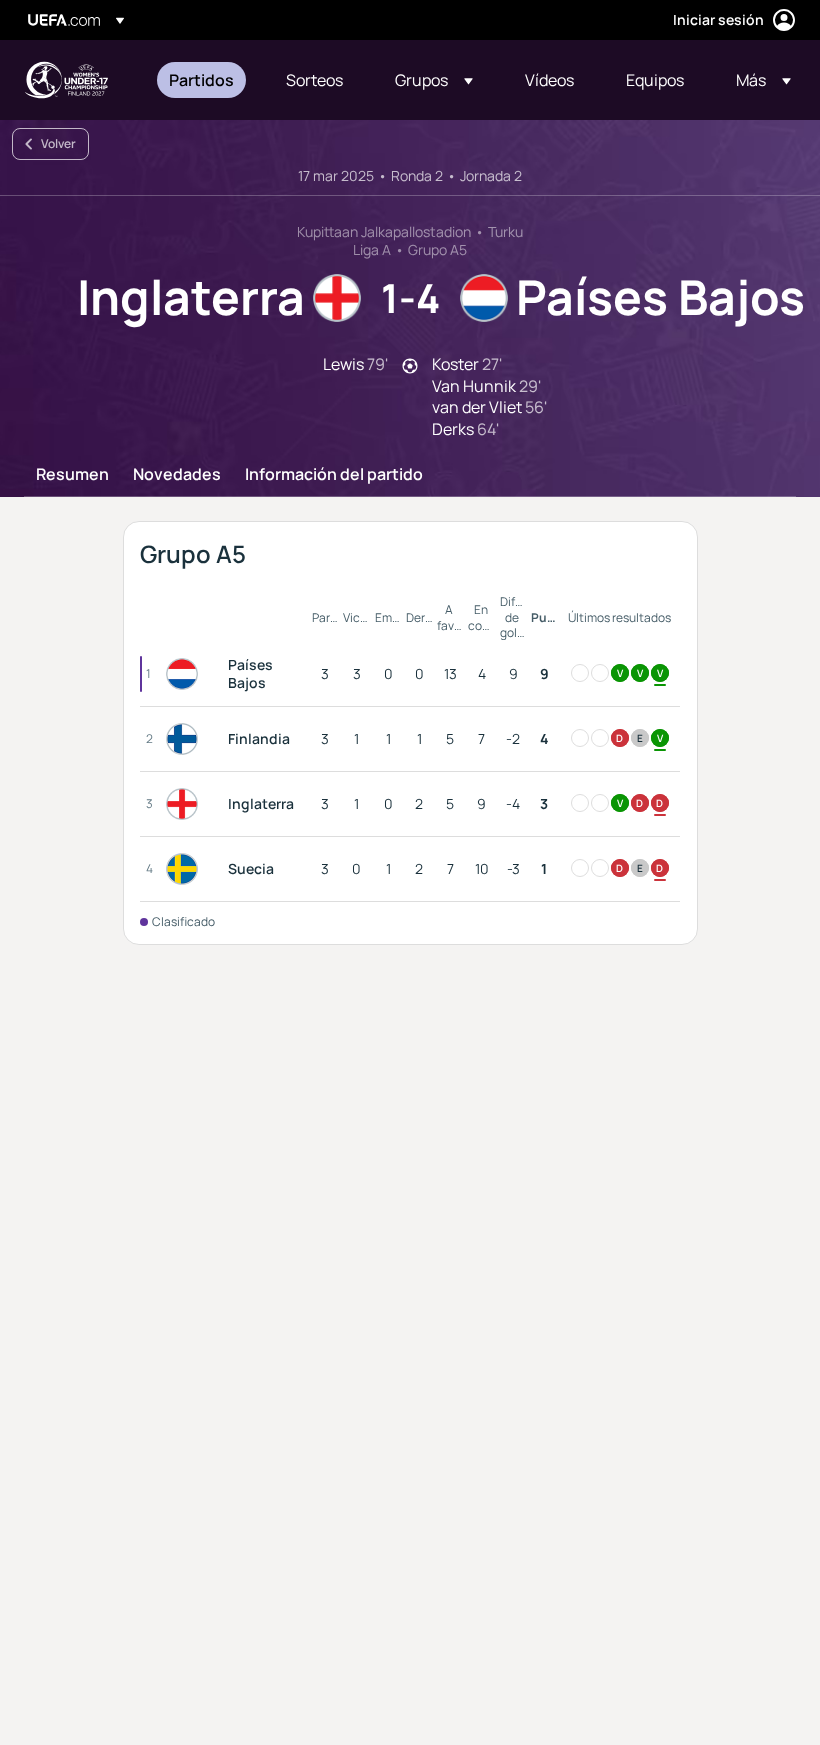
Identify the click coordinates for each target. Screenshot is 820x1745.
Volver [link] (58, 143)
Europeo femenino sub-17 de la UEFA (66, 80)
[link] (201, 80)
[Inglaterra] (186, 804)
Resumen (72, 475)
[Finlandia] (186, 739)
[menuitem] (202, 80)
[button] (434, 80)
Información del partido (334, 475)
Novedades (177, 475)
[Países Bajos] (186, 674)
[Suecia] (186, 869)
